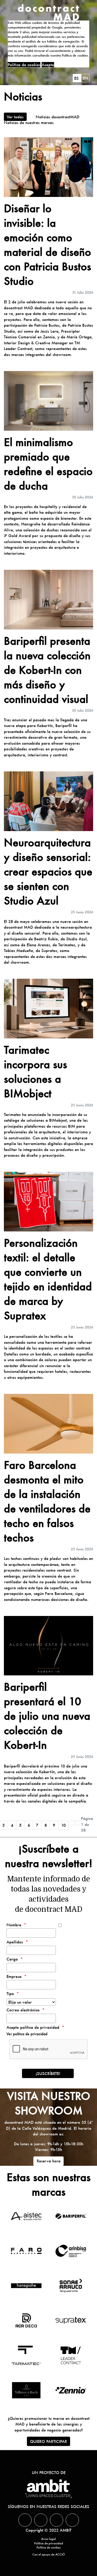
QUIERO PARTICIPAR (48, 2441)
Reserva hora (49, 2161)
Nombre (14, 1925)
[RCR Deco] (26, 2320)
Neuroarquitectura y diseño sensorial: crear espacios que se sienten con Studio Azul (48, 871)
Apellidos (15, 1942)
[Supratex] (71, 2320)
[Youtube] (72, 2520)
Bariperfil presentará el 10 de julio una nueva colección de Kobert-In (47, 1716)
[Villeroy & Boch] (26, 2390)
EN (85, 78)
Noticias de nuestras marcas (29, 122)
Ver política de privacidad (27, 2034)
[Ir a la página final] (78, 1823)
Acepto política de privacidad (33, 2027)
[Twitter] (25, 2520)
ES (77, 78)
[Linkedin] (41, 2520)
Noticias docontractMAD (58, 117)
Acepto (48, 65)
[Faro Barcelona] (26, 2251)
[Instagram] (57, 2520)
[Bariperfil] (71, 2216)
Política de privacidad (49, 2543)
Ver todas (15, 117)
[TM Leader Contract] (71, 2355)
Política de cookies (24, 65)
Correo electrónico (23, 2010)
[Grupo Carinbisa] (71, 2251)
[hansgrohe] (26, 2286)
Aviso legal (48, 2539)
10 (64, 1825)
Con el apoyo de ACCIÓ (49, 2554)
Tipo (10, 1993)
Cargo (12, 1959)
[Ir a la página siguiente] (72, 1823)
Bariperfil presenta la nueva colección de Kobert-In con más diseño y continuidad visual (47, 670)
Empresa (14, 1976)
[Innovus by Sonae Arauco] (71, 2286)
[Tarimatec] (26, 2355)
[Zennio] (71, 2390)
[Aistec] (26, 2216)
